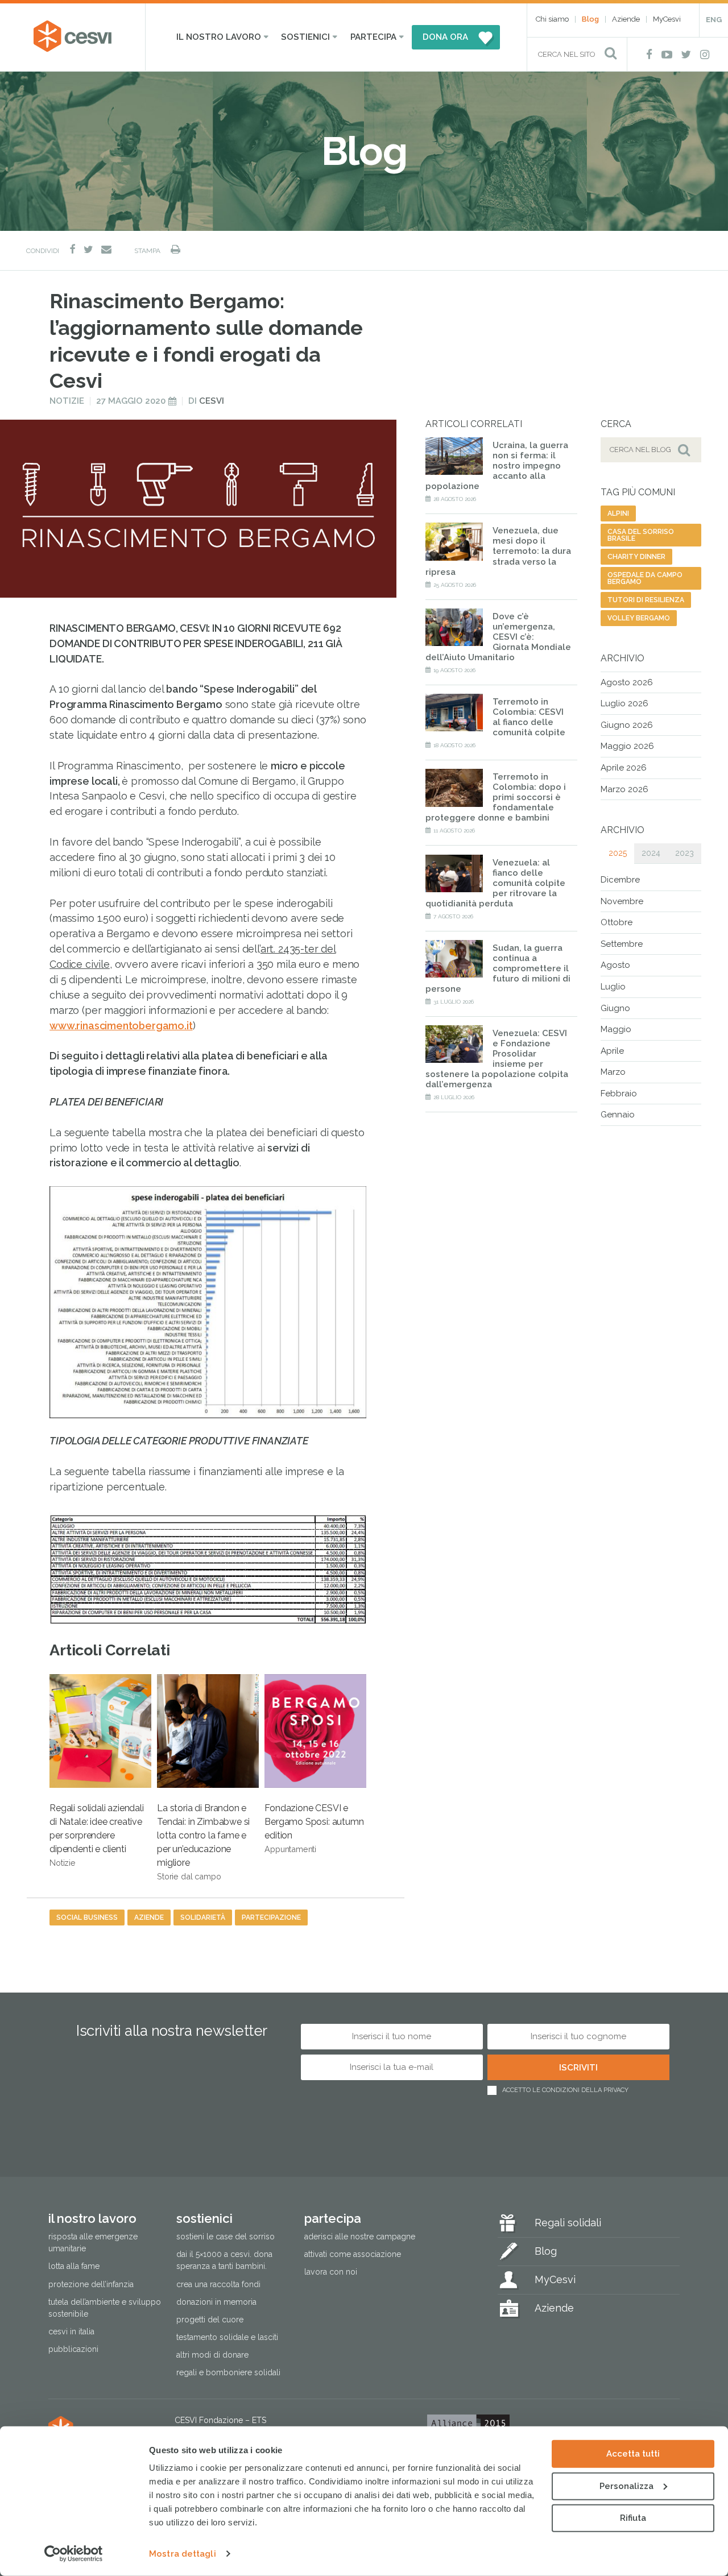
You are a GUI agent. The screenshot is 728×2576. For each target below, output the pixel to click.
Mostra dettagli (183, 2554)
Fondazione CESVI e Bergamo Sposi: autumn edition (314, 1828)
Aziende (626, 19)
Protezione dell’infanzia (91, 2284)
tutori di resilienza (646, 600)
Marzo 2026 (624, 789)
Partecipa (373, 37)
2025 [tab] (618, 853)
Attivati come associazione (353, 2255)
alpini (618, 513)
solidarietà (203, 1917)
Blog (590, 19)
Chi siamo (552, 19)
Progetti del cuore (210, 2320)
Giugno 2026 (627, 725)
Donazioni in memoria (216, 2302)
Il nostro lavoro (219, 37)
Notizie (67, 401)
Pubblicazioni (73, 2349)
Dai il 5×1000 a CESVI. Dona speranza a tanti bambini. (224, 2261)
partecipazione (271, 1917)
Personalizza (626, 2486)
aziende (149, 1917)
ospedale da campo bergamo (645, 578)
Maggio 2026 (627, 746)
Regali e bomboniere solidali (228, 2372)
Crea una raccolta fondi (218, 2284)
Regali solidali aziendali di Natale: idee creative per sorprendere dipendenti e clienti (97, 1835)
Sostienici (305, 37)
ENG (714, 20)
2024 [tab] (651, 853)
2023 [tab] (684, 853)
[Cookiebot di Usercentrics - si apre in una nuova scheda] (74, 2554)
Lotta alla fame (74, 2267)
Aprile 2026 (624, 768)
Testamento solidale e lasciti (227, 2337)
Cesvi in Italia (71, 2331)
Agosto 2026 (627, 682)
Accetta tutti (633, 2454)
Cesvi (212, 401)
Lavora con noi (331, 2272)
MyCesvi (667, 19)
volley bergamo (639, 618)
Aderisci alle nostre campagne (360, 2237)
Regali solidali (568, 2223)
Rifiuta (633, 2518)
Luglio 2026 (624, 703)
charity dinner (636, 557)
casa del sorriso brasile (641, 535)
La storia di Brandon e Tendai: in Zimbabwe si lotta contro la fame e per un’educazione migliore (203, 1842)
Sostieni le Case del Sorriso (226, 2237)
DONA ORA (445, 37)
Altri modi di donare (212, 2355)
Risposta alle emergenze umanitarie (93, 2243)
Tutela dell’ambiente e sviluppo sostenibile (105, 2308)
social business (87, 1917)
